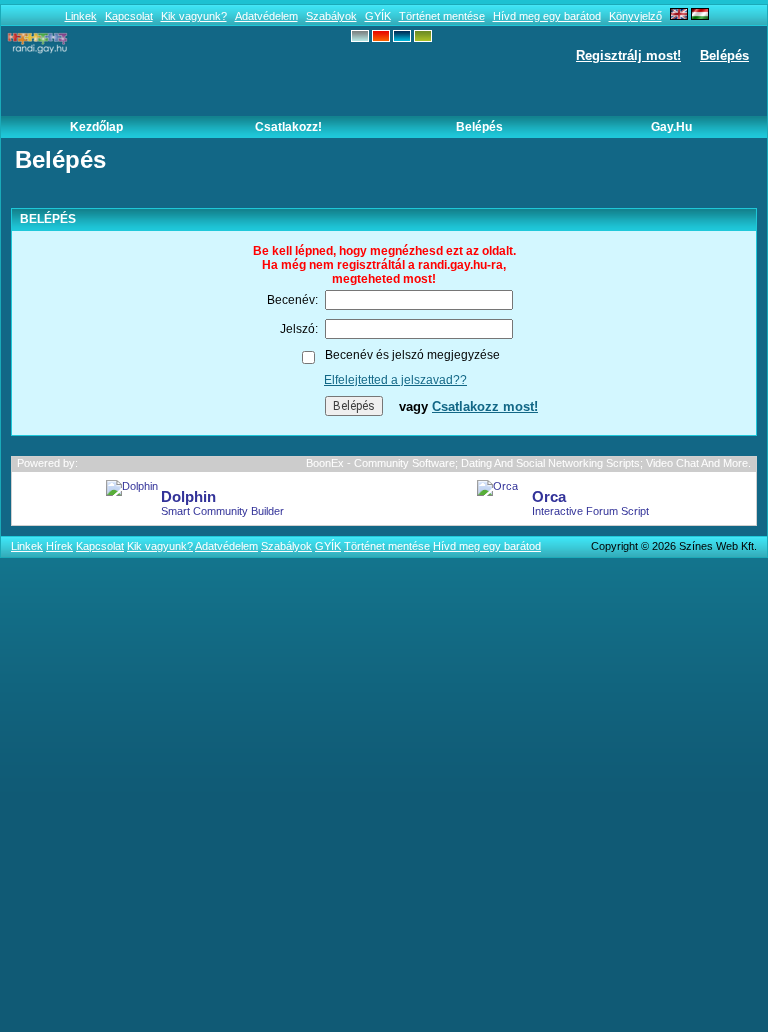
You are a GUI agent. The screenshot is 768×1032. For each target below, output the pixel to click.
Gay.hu (671, 127)
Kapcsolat (129, 16)
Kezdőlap (96, 127)
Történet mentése (442, 16)
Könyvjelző (635, 16)
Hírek (59, 546)
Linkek (81, 16)
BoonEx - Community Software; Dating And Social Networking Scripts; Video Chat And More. (528, 463)
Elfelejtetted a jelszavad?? (395, 380)
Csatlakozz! (288, 127)
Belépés (724, 55)
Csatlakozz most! (485, 406)
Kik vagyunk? (194, 16)
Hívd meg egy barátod (547, 16)
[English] (679, 16)
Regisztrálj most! (628, 55)
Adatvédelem (266, 16)
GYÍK (378, 16)
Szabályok (331, 16)
